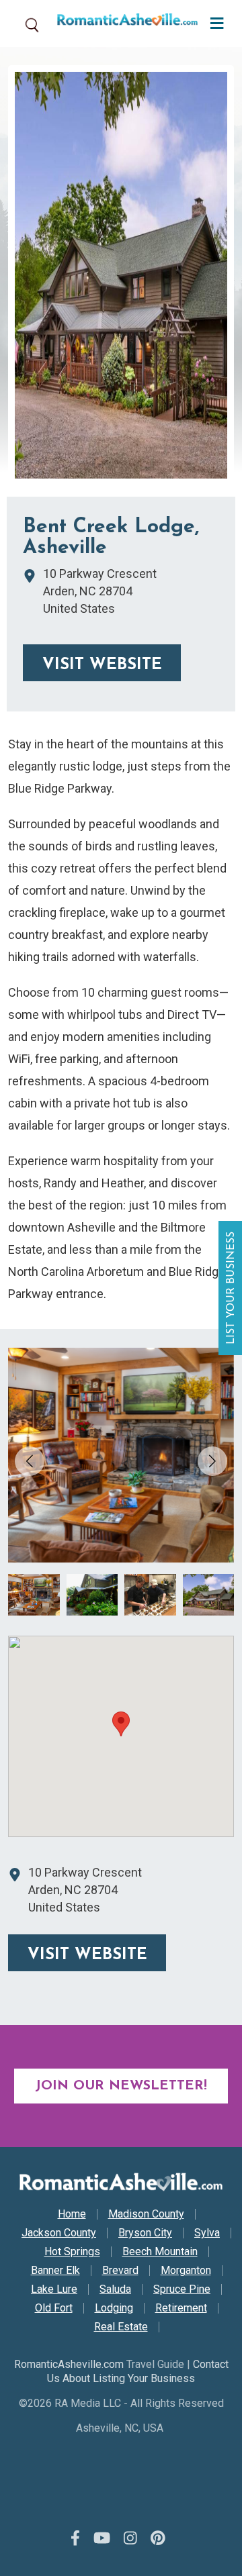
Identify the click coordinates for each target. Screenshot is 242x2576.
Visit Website (102, 665)
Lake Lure (54, 2289)
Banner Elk (55, 2271)
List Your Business (232, 1288)
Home (72, 2214)
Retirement (181, 2308)
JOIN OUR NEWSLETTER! (121, 2086)
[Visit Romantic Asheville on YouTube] (102, 2539)
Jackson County (59, 2233)
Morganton (186, 2271)
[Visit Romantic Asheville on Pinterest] (158, 2539)
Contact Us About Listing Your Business (138, 2371)
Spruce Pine (182, 2289)
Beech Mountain (160, 2252)
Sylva (207, 2233)
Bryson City (145, 2233)
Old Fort (54, 2308)
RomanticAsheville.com (69, 2364)
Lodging (114, 2308)
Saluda (115, 2289)
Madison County (146, 2214)
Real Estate (121, 2327)
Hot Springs (72, 2252)
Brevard (120, 2271)
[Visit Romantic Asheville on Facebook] (75, 2539)
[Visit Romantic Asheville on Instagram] (130, 2539)
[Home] (122, 23)
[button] (212, 1461)
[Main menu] (213, 22)
